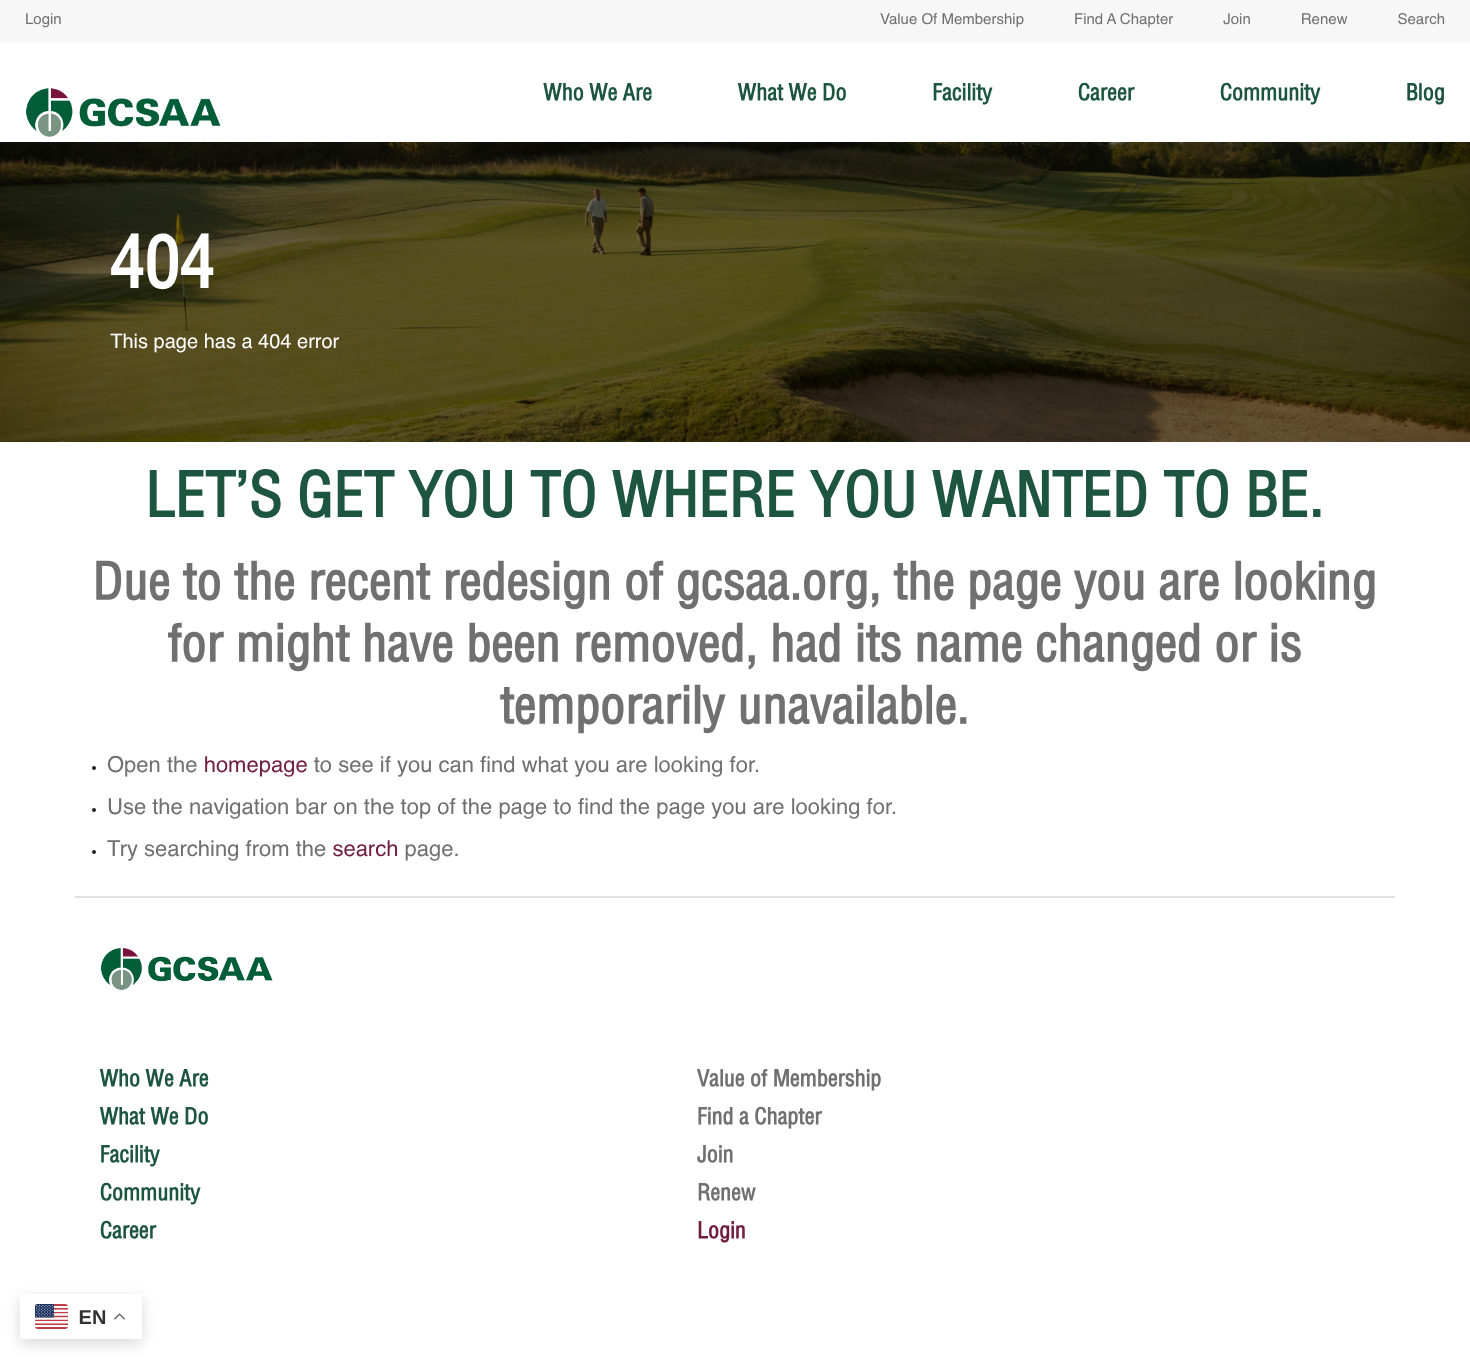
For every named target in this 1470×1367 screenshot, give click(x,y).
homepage (256, 767)
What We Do (792, 92)
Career (1106, 92)
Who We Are (598, 92)
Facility (963, 92)
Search (1421, 20)
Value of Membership (952, 20)
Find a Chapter (1123, 20)
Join (1237, 20)
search (365, 851)
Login (43, 20)
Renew (1324, 20)
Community (1270, 92)
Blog (1425, 92)
